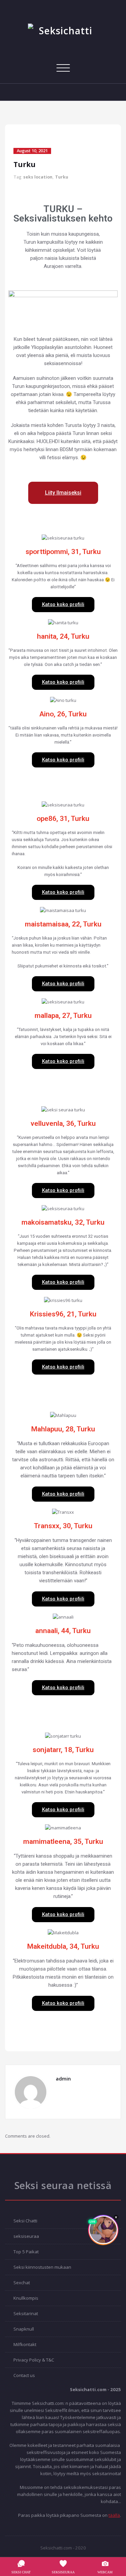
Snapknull (24, 2329)
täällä (114, 2515)
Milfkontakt (25, 2344)
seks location (38, 177)
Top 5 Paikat (26, 2252)
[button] (63, 493)
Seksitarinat (26, 2313)
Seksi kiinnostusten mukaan (42, 2267)
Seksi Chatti (25, 2221)
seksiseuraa (26, 2236)
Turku (62, 177)
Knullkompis (26, 2298)
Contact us (24, 2375)
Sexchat (22, 2283)
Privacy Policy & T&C (34, 2360)
